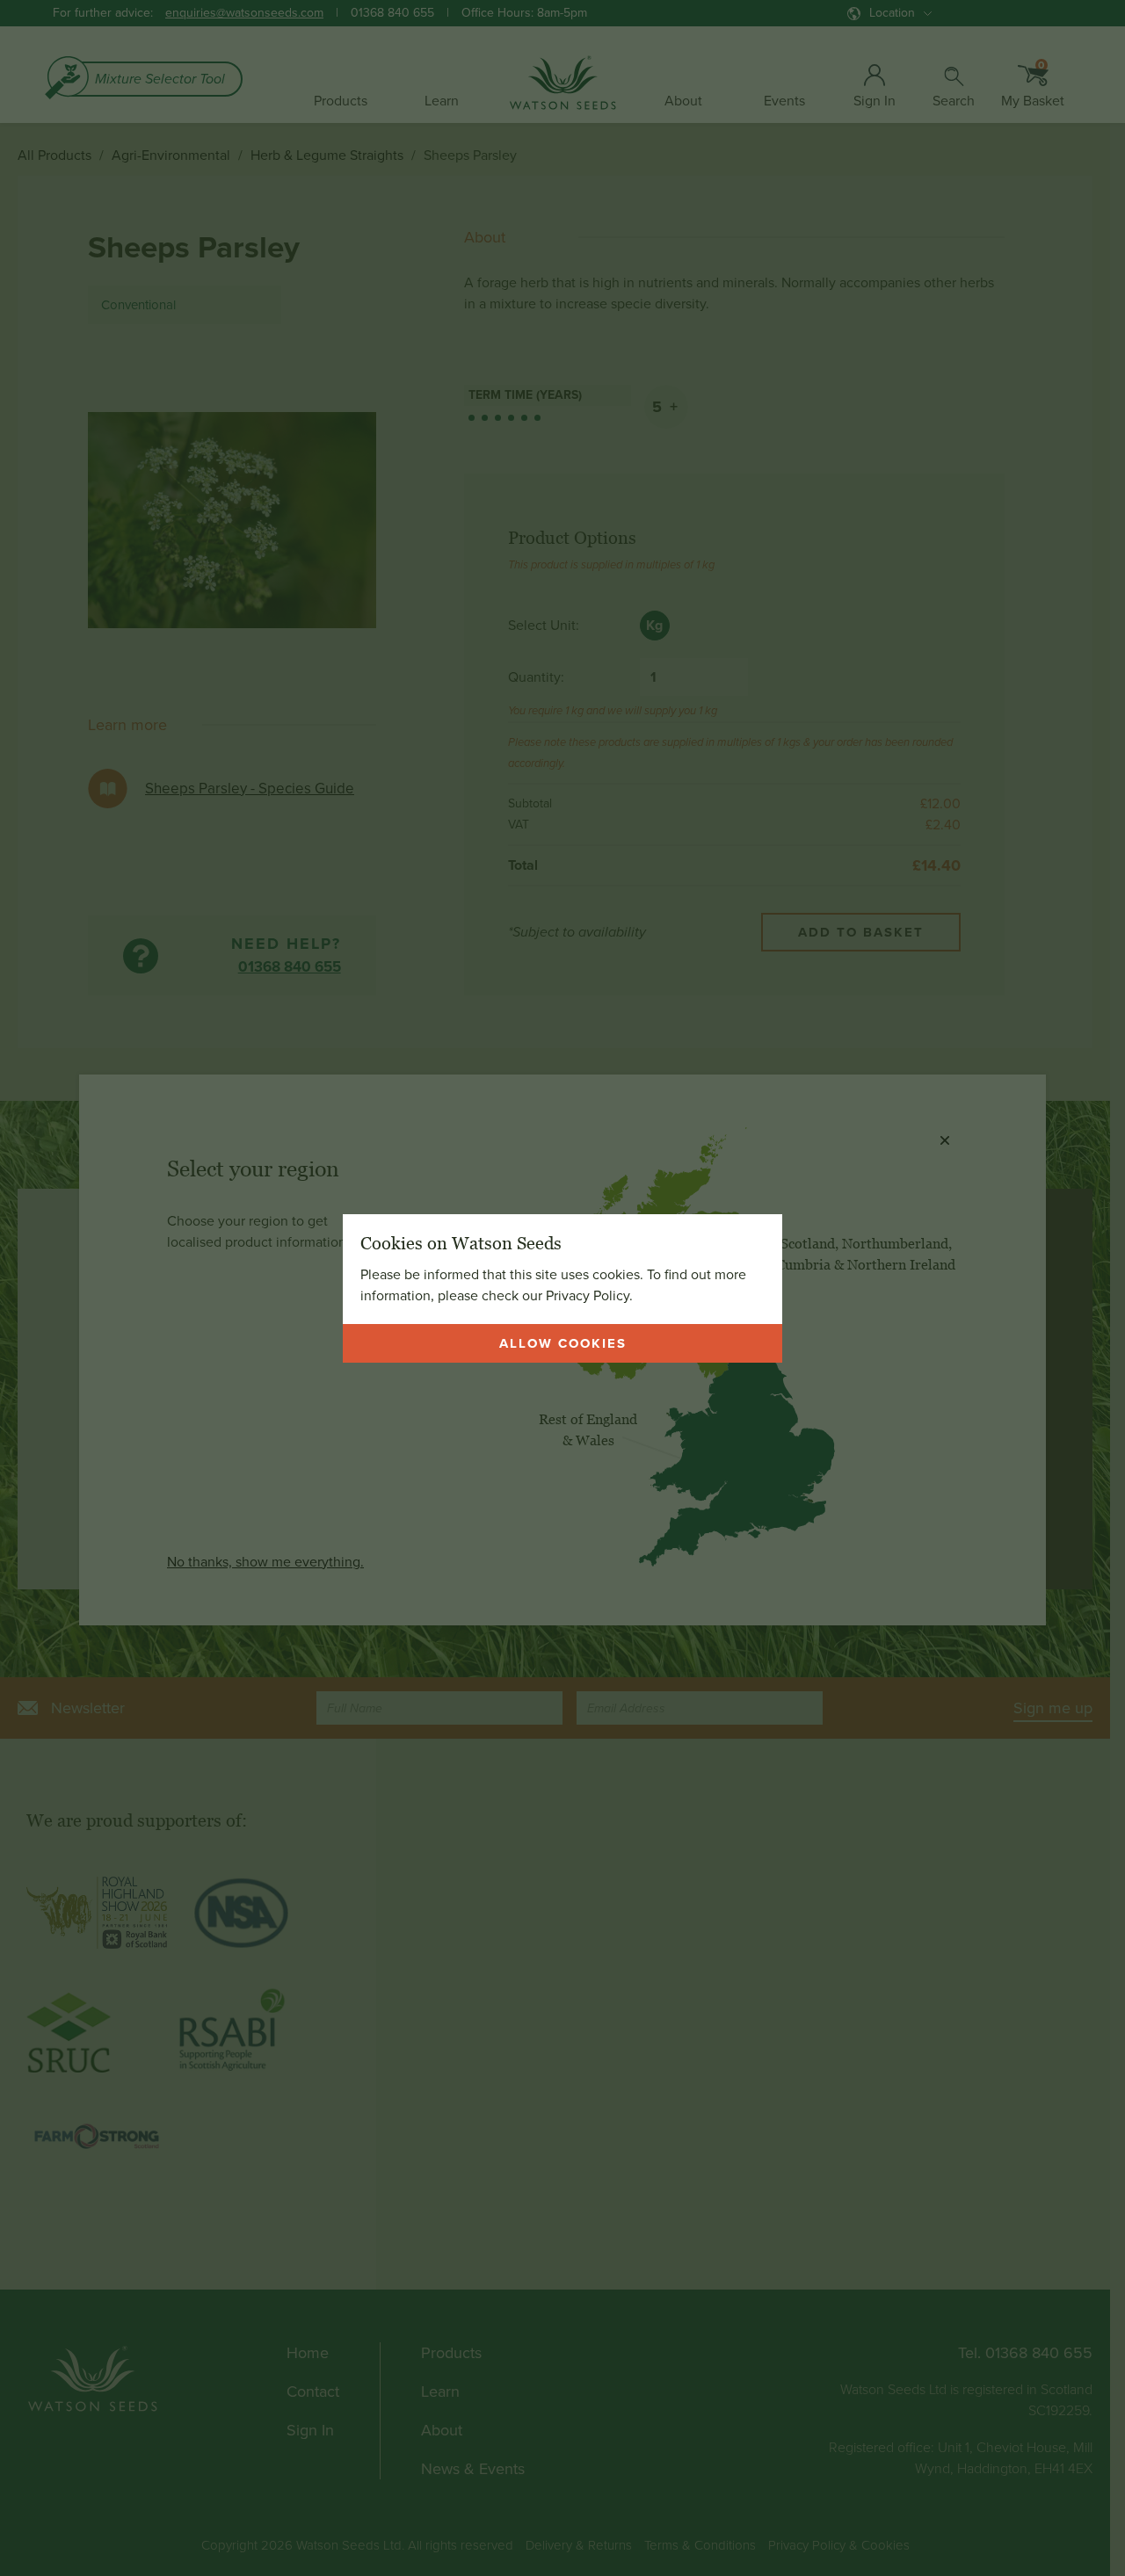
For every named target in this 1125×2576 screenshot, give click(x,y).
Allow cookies (563, 1343)
